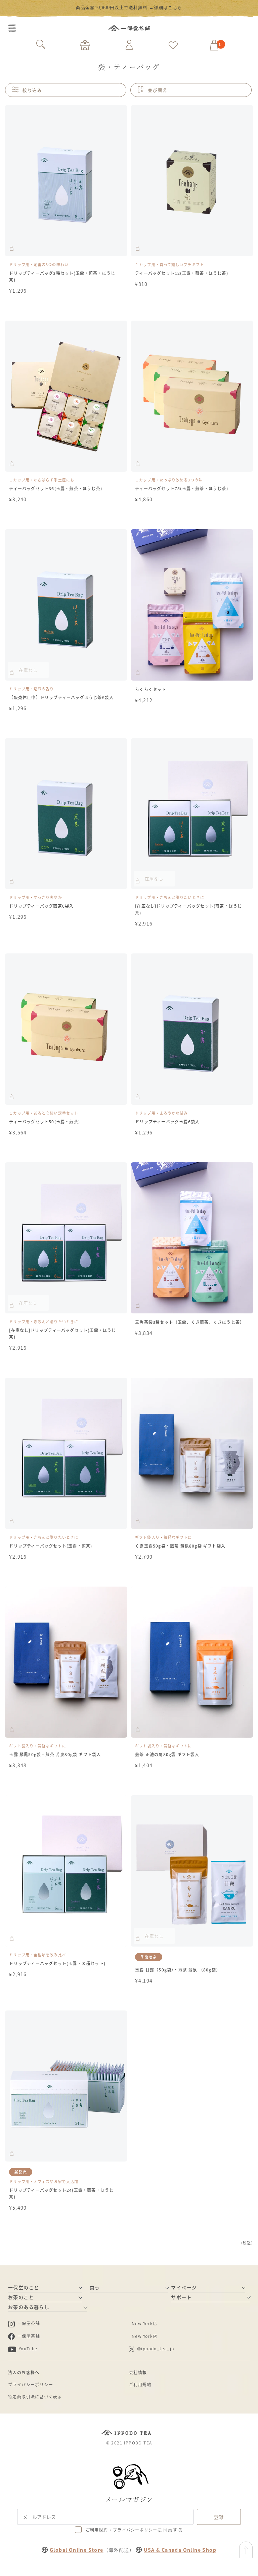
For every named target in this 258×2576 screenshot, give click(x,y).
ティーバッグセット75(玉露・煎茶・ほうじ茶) (182, 488)
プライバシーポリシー (31, 2384)
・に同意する (134, 2530)
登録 (219, 2517)
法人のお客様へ (24, 2372)
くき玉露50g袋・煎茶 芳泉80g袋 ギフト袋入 (180, 1546)
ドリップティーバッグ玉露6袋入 (167, 1121)
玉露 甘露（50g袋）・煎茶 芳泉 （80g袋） (178, 1970)
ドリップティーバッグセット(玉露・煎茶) (51, 1546)
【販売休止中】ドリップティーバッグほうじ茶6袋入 (61, 697)
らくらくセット (150, 689)
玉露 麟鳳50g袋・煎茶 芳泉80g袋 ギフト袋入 (55, 1754)
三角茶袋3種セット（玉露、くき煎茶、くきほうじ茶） (190, 1322)
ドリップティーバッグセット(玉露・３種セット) (57, 1963)
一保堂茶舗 (129, 28)
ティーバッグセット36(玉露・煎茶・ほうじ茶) (56, 488)
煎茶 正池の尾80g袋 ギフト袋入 (167, 1754)
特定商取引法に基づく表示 (35, 2397)
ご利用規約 (140, 2384)
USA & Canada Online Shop (180, 2550)
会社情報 (138, 2372)
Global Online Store (77, 2550)
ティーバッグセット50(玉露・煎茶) (45, 1121)
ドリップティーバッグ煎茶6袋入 (41, 906)
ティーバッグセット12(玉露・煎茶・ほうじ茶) (182, 273)
